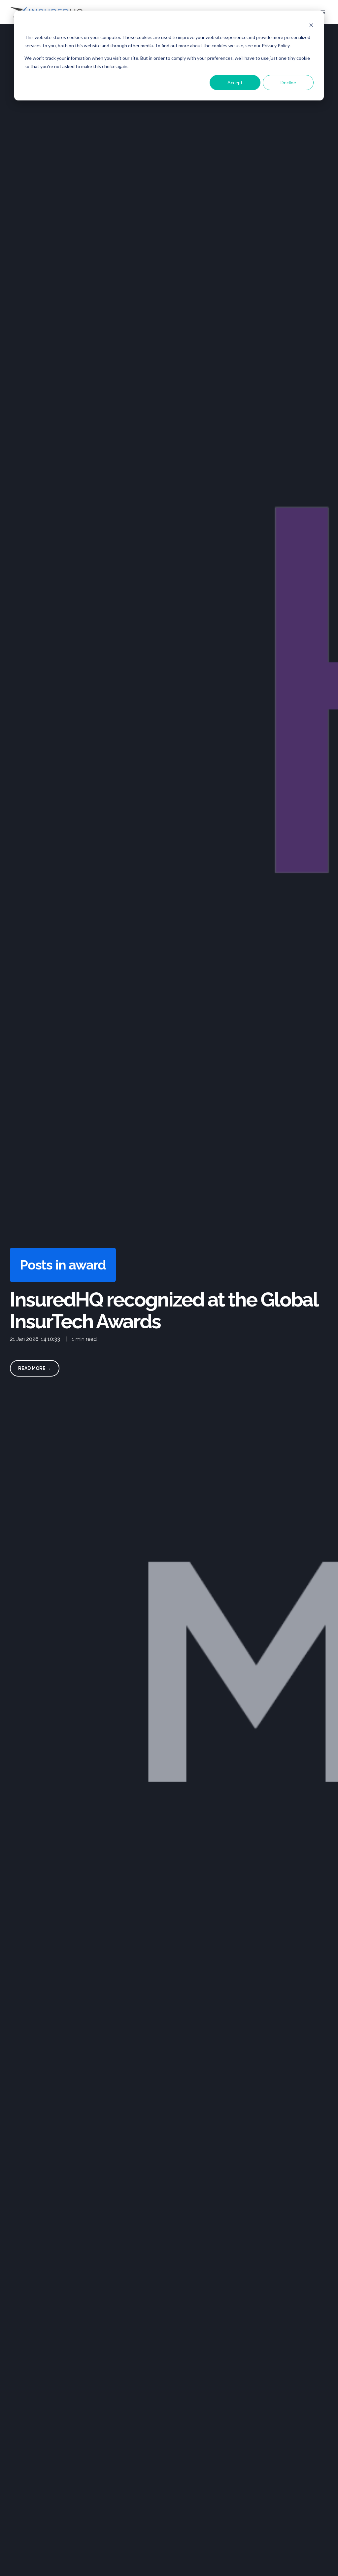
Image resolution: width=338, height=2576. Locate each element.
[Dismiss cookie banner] (311, 25)
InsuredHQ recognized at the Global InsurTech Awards (164, 1310)
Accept (235, 82)
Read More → (35, 1368)
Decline (288, 82)
